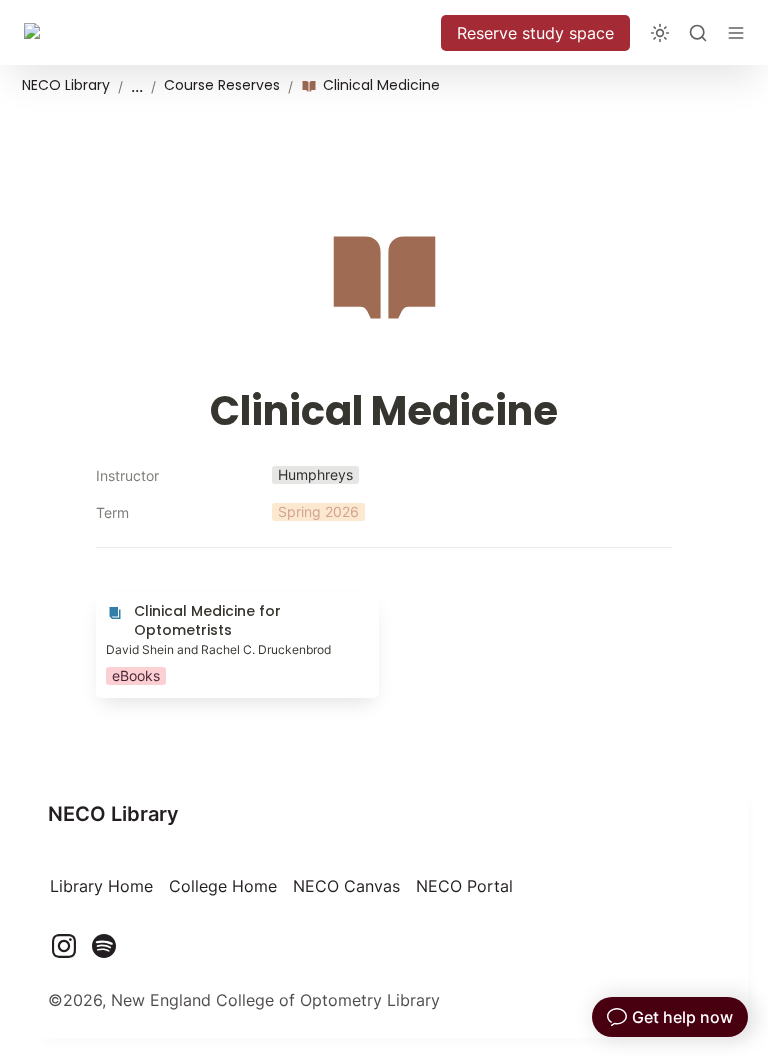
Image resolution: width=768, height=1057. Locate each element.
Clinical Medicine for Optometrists (225, 602)
